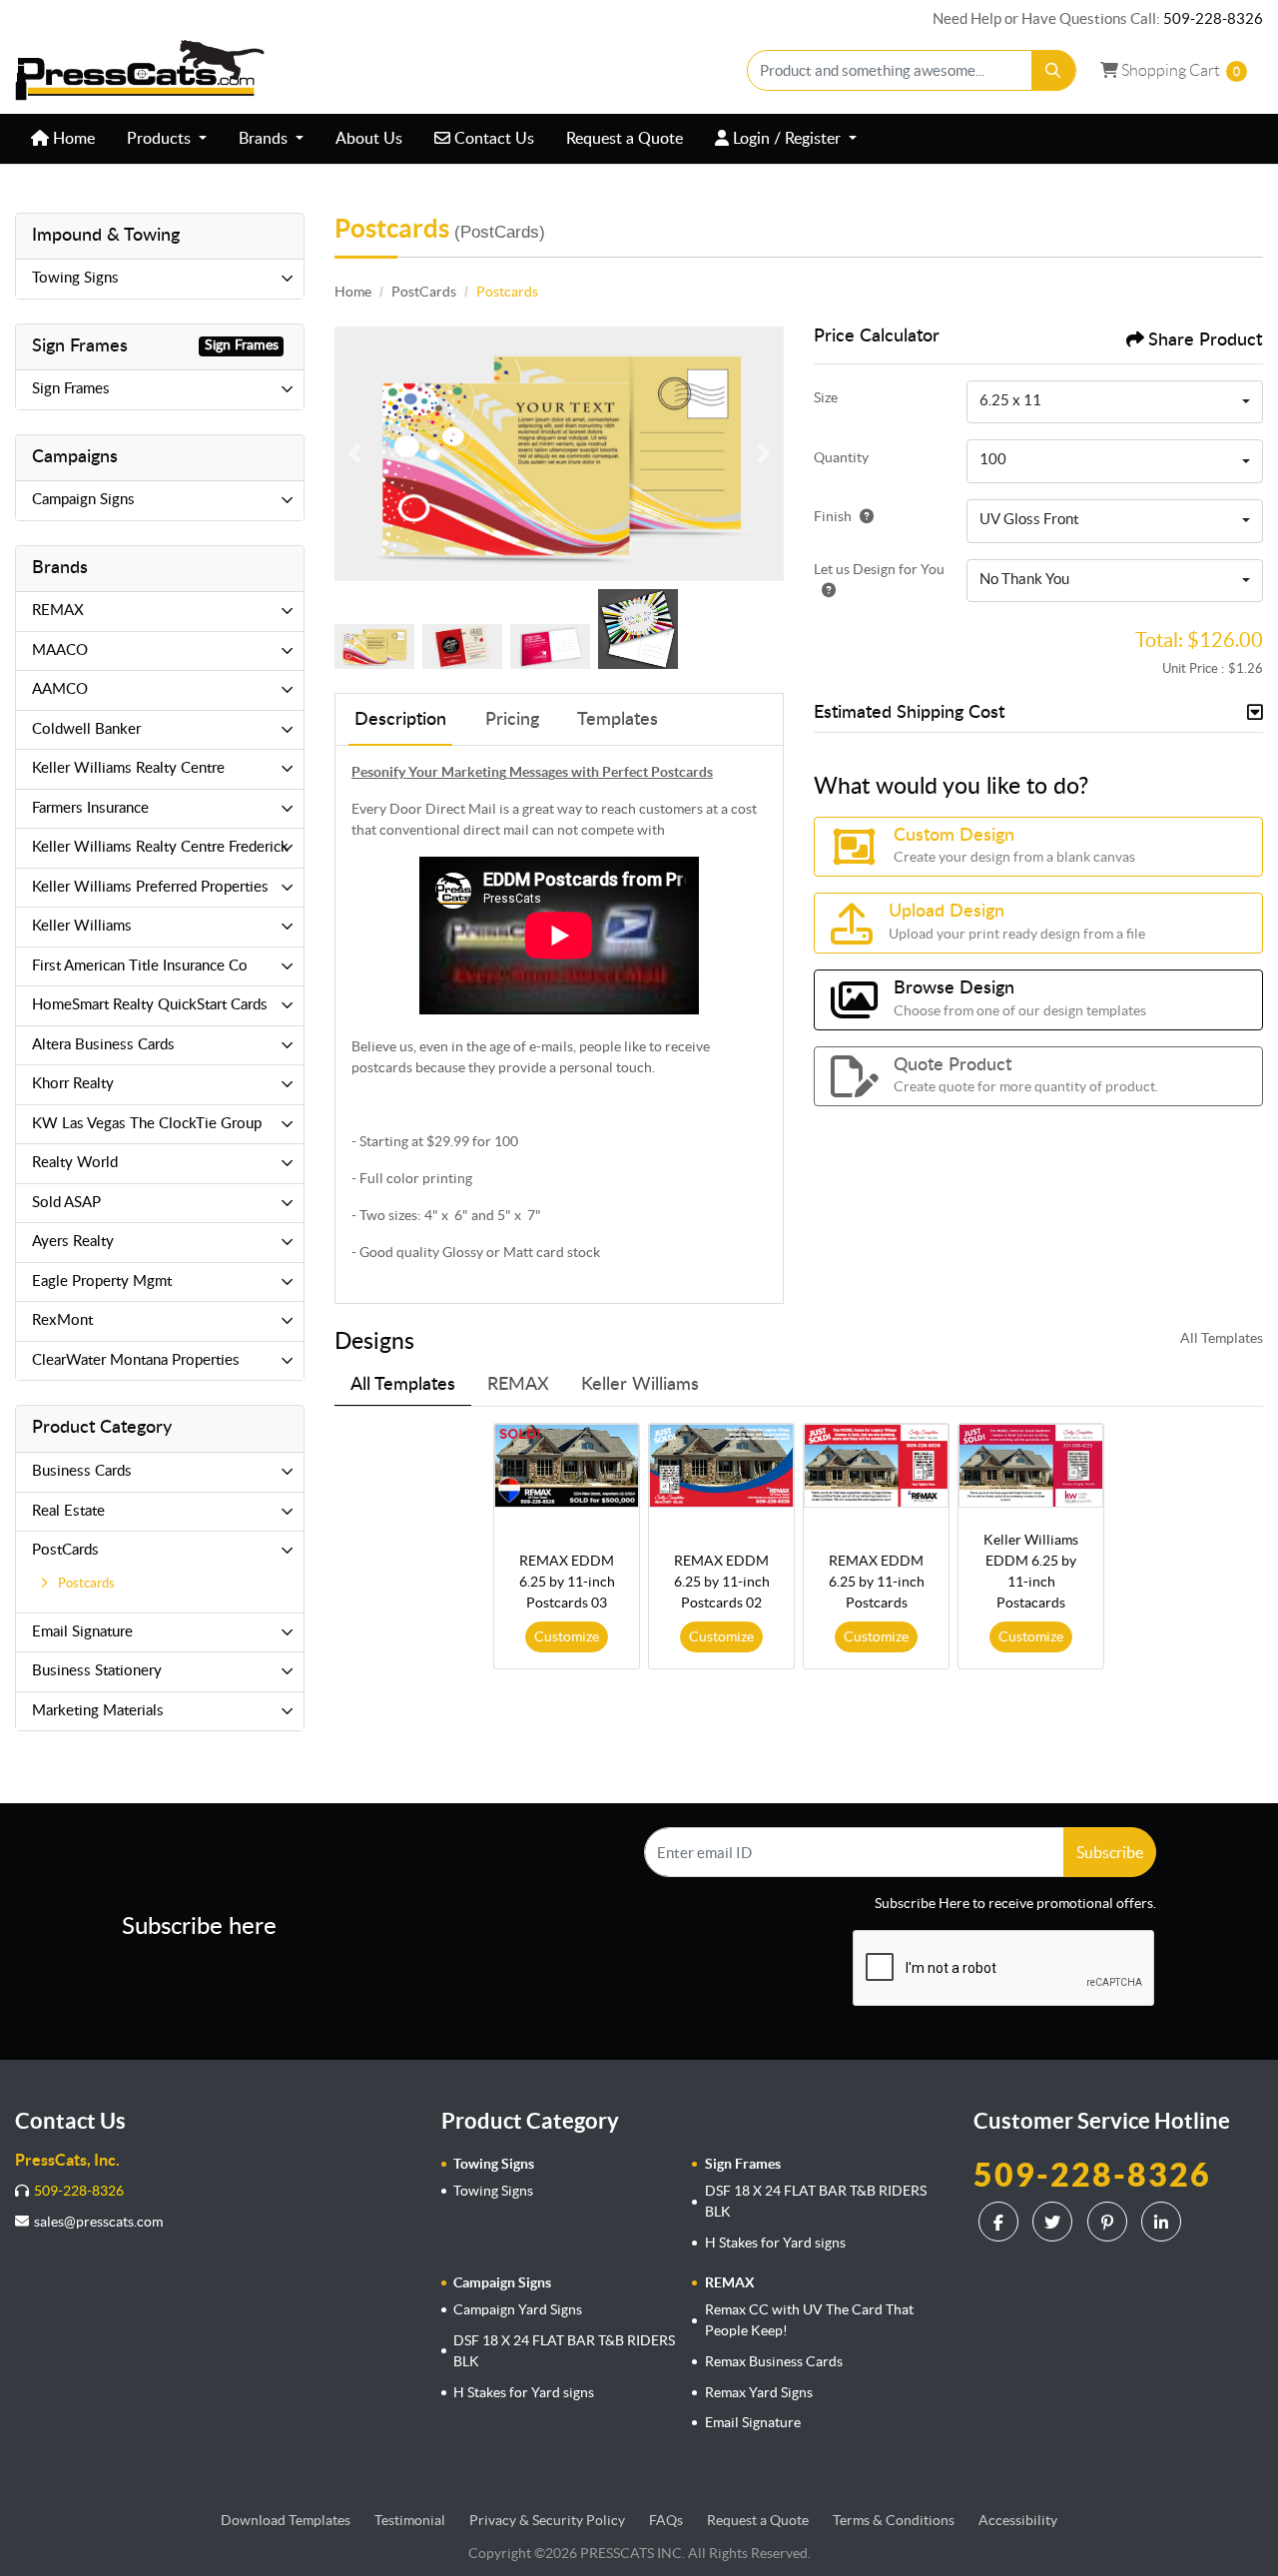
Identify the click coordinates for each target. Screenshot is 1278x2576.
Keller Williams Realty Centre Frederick (160, 847)
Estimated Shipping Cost (909, 713)
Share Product (1205, 340)
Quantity (841, 457)
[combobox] (1115, 402)
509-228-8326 (1213, 18)
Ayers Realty (73, 1242)
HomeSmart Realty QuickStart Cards (150, 1005)
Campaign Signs (83, 500)
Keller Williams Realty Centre (128, 768)
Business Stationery (97, 1671)
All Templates (1222, 1338)
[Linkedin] (1164, 2222)
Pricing (512, 720)
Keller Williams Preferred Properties (150, 887)
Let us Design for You (879, 569)
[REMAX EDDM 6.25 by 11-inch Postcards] (876, 1466)
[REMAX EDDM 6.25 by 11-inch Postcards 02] (721, 1466)
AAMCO (60, 689)
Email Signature (82, 1632)
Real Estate (68, 1511)
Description (400, 720)
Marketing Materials (98, 1711)
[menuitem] (63, 139)
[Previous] (354, 453)
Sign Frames (71, 389)
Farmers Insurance (90, 808)
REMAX (58, 611)
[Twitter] (1055, 2222)
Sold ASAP (66, 1203)
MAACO (60, 650)
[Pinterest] (1110, 2222)
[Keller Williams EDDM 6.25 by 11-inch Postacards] (1031, 1466)
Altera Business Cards (103, 1045)
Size (826, 397)
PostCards (65, 1550)
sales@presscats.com (98, 2222)
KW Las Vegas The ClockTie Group (147, 1124)
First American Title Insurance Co (140, 966)
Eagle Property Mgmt (102, 1282)
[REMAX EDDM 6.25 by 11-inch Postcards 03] (567, 1466)
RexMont (62, 1320)
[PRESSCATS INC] (140, 70)
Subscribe (1110, 1852)
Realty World (75, 1163)
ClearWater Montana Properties (136, 1360)
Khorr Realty (73, 1084)
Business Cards (82, 1471)
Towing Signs (75, 278)
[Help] (863, 516)
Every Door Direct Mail (424, 809)
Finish (833, 516)
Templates (618, 720)
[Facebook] (1001, 2222)
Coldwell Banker (86, 729)
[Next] (764, 453)
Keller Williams (82, 926)
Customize (567, 1636)
